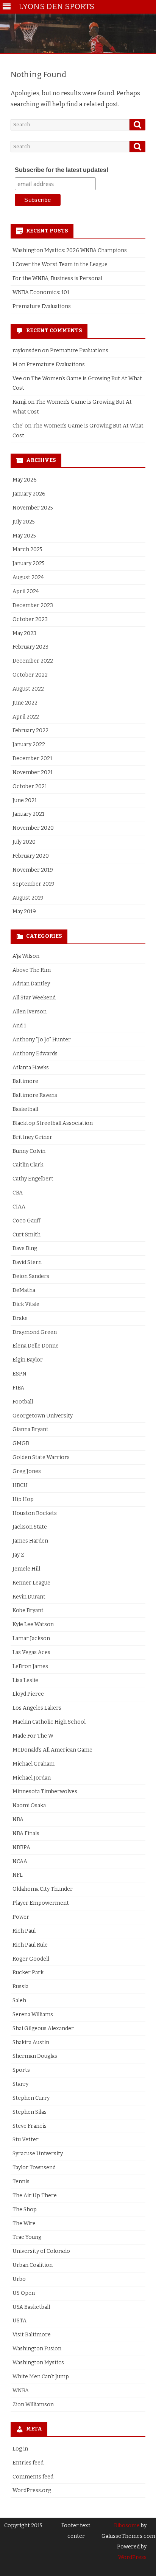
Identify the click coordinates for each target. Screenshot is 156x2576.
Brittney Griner (32, 1137)
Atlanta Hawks (31, 1068)
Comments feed (33, 2477)
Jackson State (30, 1527)
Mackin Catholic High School (49, 1722)
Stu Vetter (26, 2140)
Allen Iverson (30, 1012)
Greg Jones (27, 1471)
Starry (20, 2084)
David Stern (27, 1262)
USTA (19, 2321)
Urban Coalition (33, 2265)
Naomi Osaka (29, 1805)
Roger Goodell (31, 1959)
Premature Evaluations (42, 306)
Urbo (19, 2279)
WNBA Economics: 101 (41, 292)
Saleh (19, 2001)
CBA (18, 1193)
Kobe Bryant (28, 1610)
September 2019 (34, 884)
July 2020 (24, 842)
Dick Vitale (26, 1304)
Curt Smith (27, 1235)
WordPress (132, 2557)
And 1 (19, 1026)
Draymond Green (35, 1332)
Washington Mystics (38, 2363)
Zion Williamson (33, 2405)
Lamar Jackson (31, 1638)
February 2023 (30, 647)
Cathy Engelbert (33, 1179)
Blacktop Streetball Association (53, 1123)
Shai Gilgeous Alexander (43, 2028)
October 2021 (30, 786)
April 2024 (26, 591)
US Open (24, 2293)
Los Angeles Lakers (37, 1708)
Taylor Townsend (34, 2168)
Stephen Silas (30, 2112)
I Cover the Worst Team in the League (60, 264)
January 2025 (29, 563)
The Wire (24, 2224)
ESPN (19, 1374)
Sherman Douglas (35, 2056)
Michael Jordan (32, 1778)
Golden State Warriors (41, 1457)
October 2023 (30, 619)
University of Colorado (41, 2251)
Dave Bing (25, 1248)
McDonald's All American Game (52, 1750)
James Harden (30, 1541)
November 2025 (33, 508)
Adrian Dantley (31, 984)
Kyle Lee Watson (33, 1624)
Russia (20, 1987)
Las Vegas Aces (31, 1652)
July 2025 (24, 522)
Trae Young (27, 2237)
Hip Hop (23, 1499)
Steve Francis (30, 2126)
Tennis (21, 2182)
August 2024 (28, 577)
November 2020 (33, 828)
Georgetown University (43, 1416)
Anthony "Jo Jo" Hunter (42, 1040)
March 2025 (27, 549)
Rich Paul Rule (30, 1945)
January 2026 (29, 494)
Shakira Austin (31, 2042)
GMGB (21, 1443)
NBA (18, 1819)
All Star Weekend (34, 998)
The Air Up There (35, 2196)
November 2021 (33, 772)
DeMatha (24, 1290)
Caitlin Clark (28, 1165)
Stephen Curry (31, 2098)
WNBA (21, 2391)
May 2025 (24, 536)
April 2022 (26, 717)
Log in (20, 2449)
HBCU (20, 1485)
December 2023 (33, 605)
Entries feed (28, 2463)
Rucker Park (28, 1973)
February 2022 (30, 730)
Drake (20, 1318)
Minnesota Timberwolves (45, 1791)
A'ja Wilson (26, 956)
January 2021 (28, 814)
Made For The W (33, 1736)
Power (21, 1917)
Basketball (25, 1109)
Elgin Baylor (28, 1360)
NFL (18, 1875)
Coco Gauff (27, 1221)
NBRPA (21, 1847)
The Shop (25, 2210)
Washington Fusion (37, 2349)
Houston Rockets (35, 1513)
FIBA (18, 1388)
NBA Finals (26, 1833)
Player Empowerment (41, 1903)
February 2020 (31, 856)
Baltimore (25, 1081)
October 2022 (30, 675)
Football (23, 1402)
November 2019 (33, 870)
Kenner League (31, 1583)
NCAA (20, 1861)
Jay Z (18, 1555)
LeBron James (30, 1666)
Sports (21, 2070)
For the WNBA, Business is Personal (57, 278)
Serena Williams (33, 2014)
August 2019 (28, 898)
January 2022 (29, 744)
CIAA (19, 1207)
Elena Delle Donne (36, 1346)
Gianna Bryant (30, 1429)
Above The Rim (32, 970)
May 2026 (25, 480)
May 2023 (24, 633)
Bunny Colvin (29, 1151)
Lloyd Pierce (28, 1694)
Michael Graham (34, 1764)
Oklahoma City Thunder (43, 1889)
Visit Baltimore (32, 2335)
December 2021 (32, 758)
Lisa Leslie (25, 1680)
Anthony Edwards (35, 1054)
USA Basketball (31, 2307)
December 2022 (33, 661)
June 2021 (25, 800)
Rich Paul (24, 1931)
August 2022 (28, 689)
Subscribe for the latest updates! (62, 170)
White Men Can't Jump (41, 2377)
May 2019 (24, 912)
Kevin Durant (29, 1597)
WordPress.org (32, 2490)
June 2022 (25, 703)
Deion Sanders (31, 1276)
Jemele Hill (26, 1569)
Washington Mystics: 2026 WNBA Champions (70, 250)
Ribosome (127, 2526)
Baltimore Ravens (35, 1095)
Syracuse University (38, 2154)
